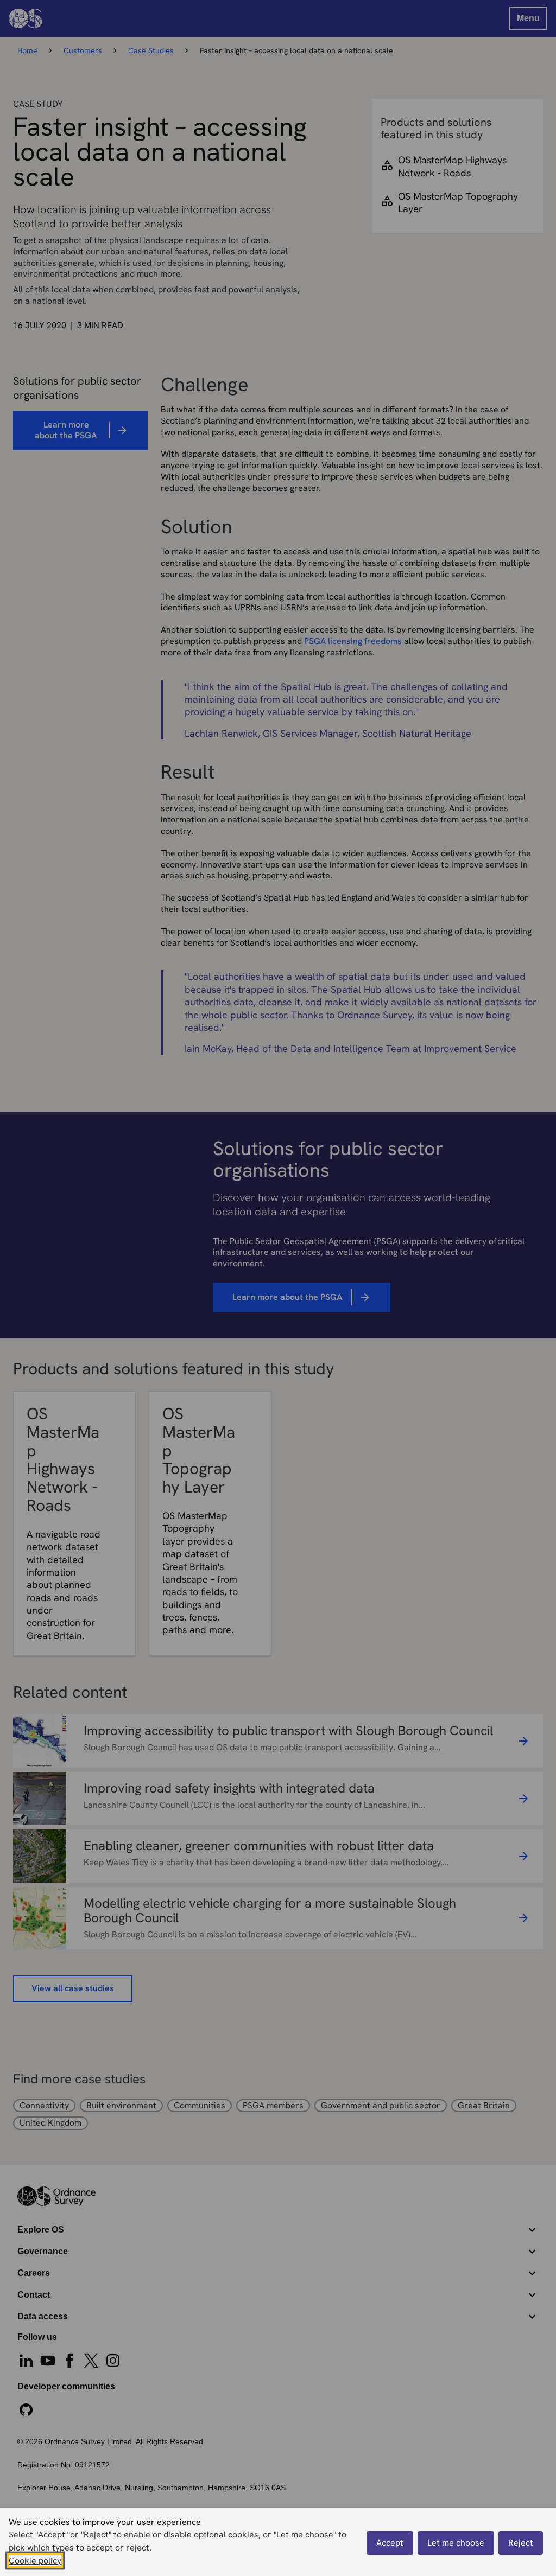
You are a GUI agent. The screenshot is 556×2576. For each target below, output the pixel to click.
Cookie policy (35, 2561)
